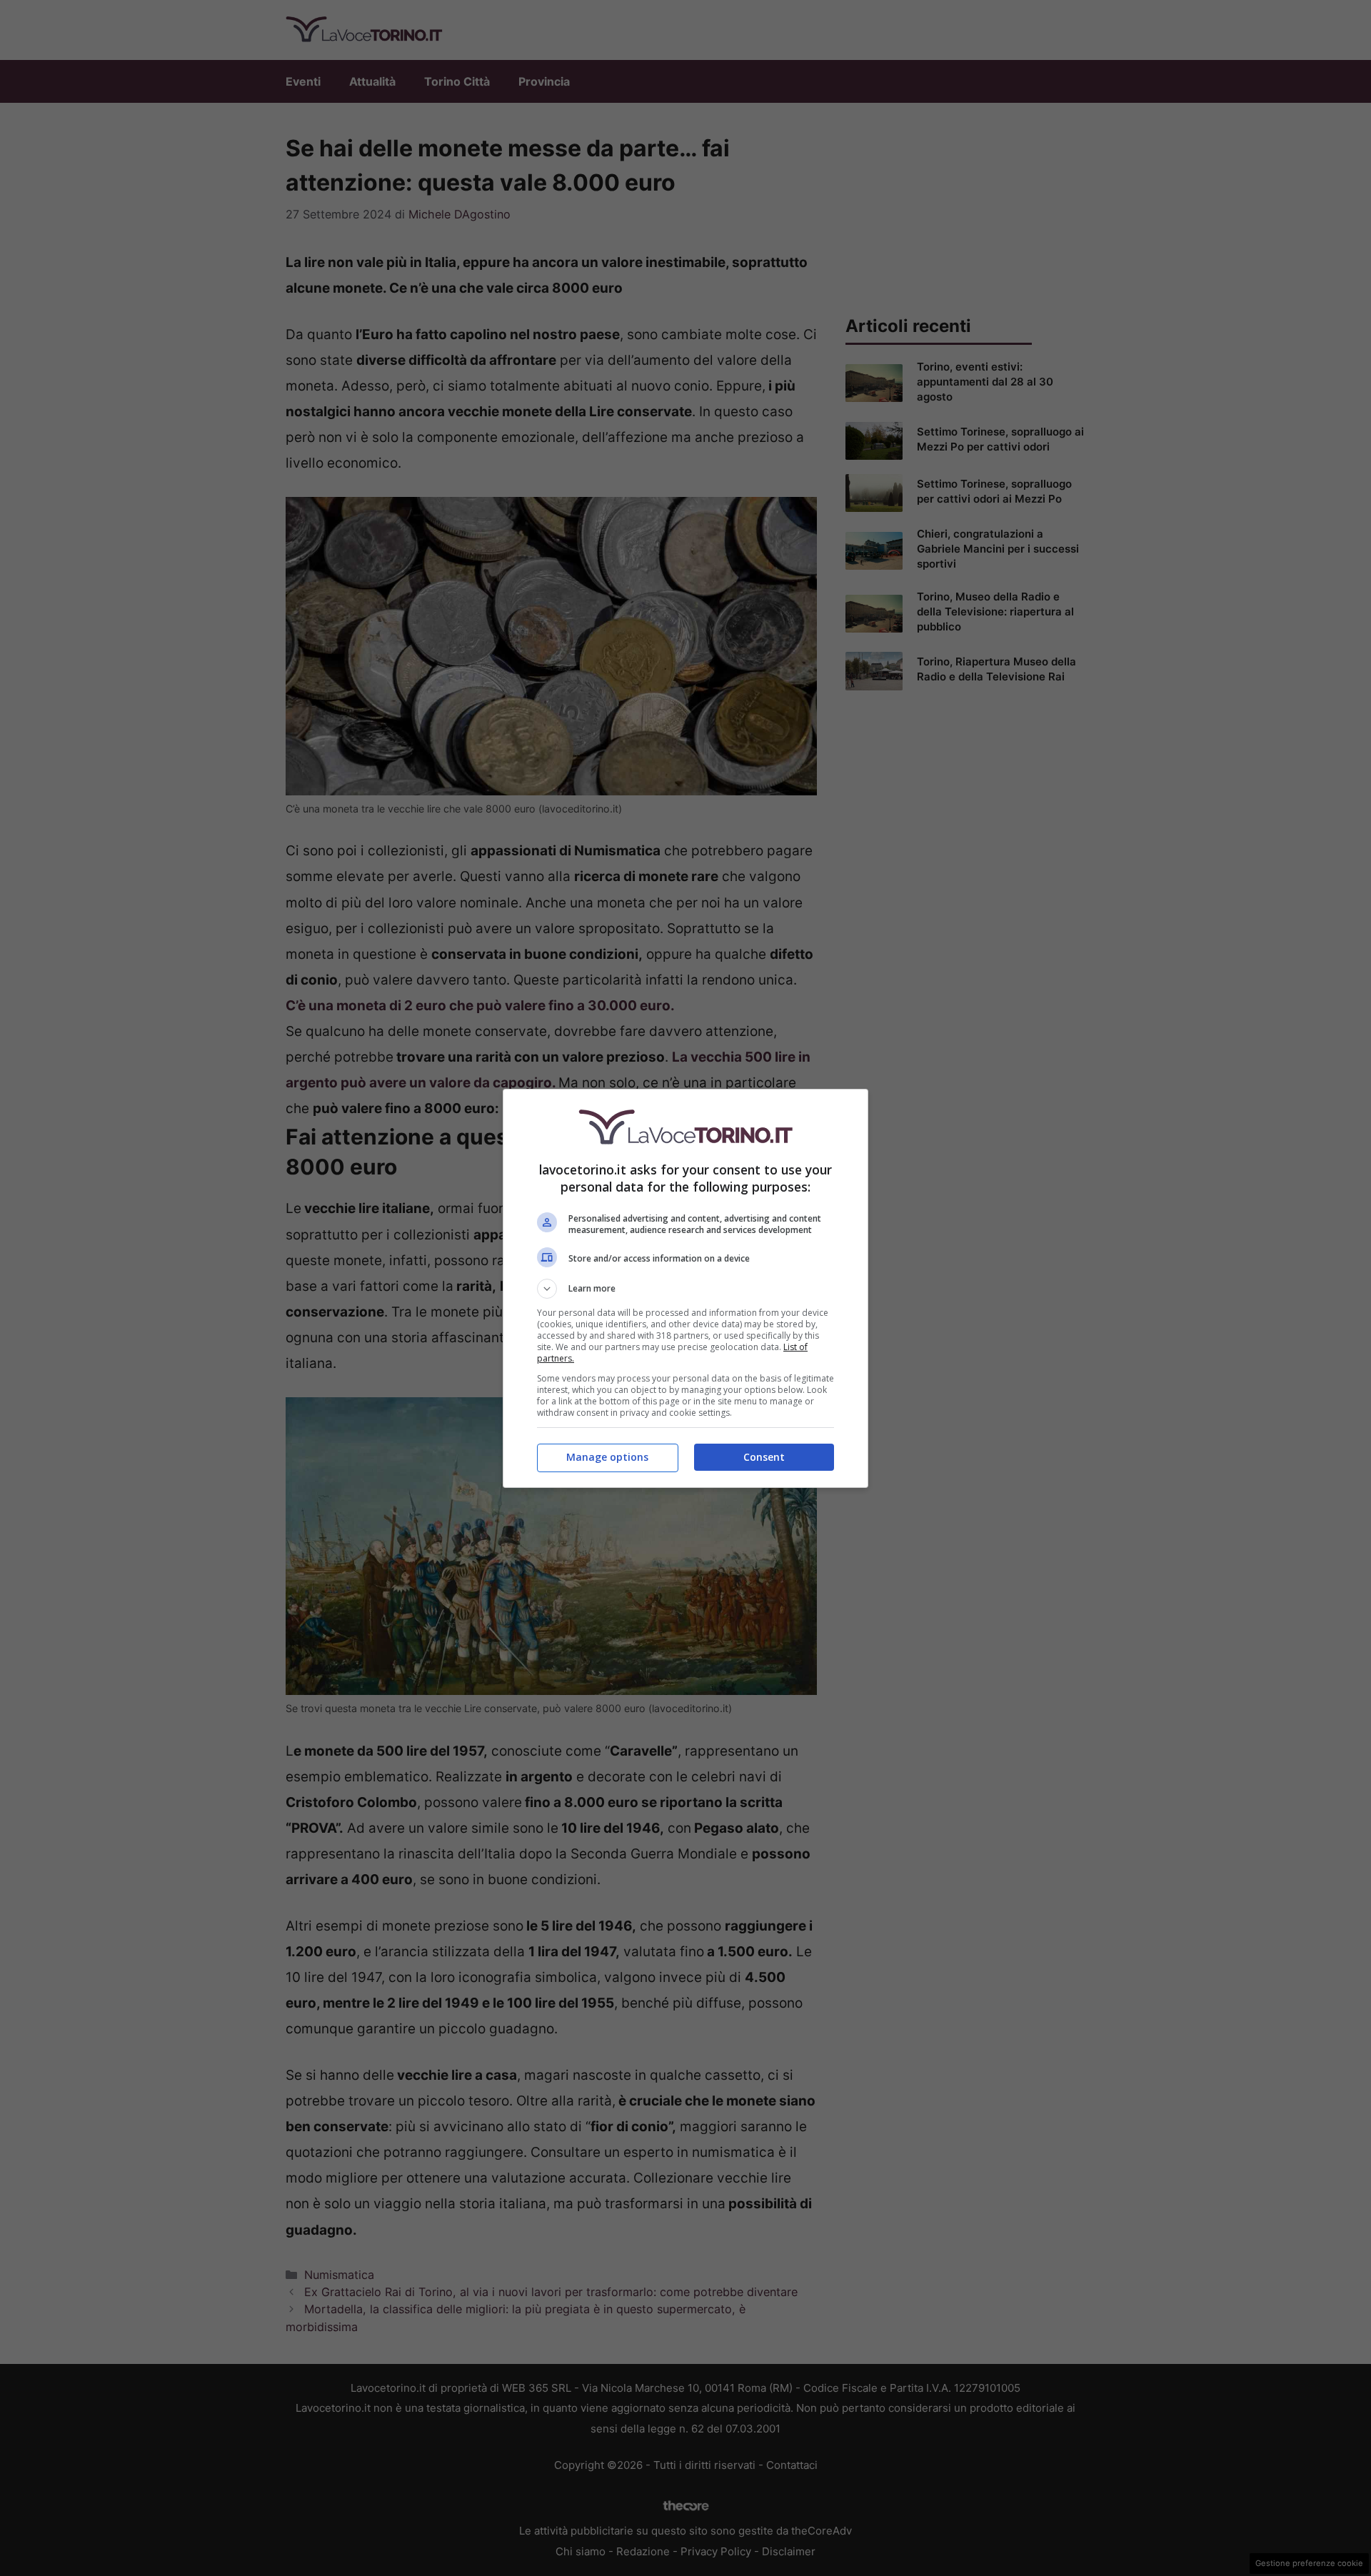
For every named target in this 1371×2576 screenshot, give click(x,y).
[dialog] (685, 1288)
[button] (685, 1289)
